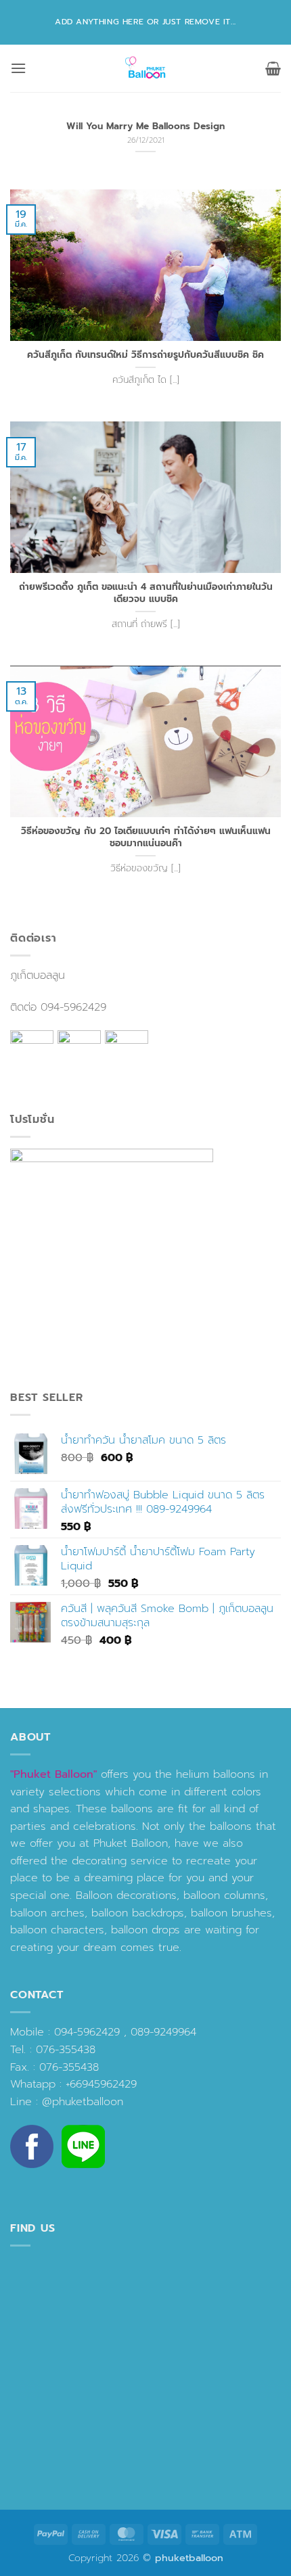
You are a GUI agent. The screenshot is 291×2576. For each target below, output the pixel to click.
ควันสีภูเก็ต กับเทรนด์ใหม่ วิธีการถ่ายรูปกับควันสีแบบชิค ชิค (145, 355)
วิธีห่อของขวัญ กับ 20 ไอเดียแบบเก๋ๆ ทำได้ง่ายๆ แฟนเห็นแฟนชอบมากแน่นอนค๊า (146, 837)
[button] (18, 68)
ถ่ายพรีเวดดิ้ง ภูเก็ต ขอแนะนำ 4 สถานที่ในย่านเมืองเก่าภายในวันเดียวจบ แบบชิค (146, 593)
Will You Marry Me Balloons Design (145, 127)
